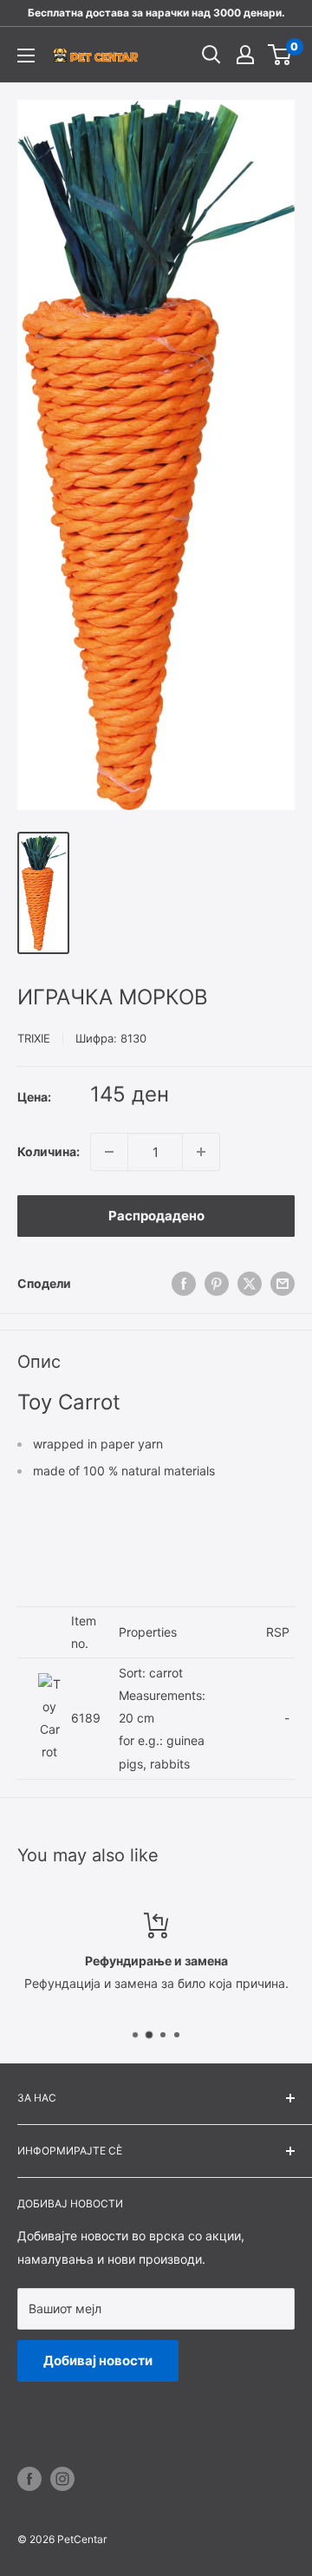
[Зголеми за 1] (201, 1152)
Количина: (49, 1151)
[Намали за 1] (109, 1152)
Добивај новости (98, 2360)
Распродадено (156, 1216)
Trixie (34, 1038)
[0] (280, 55)
